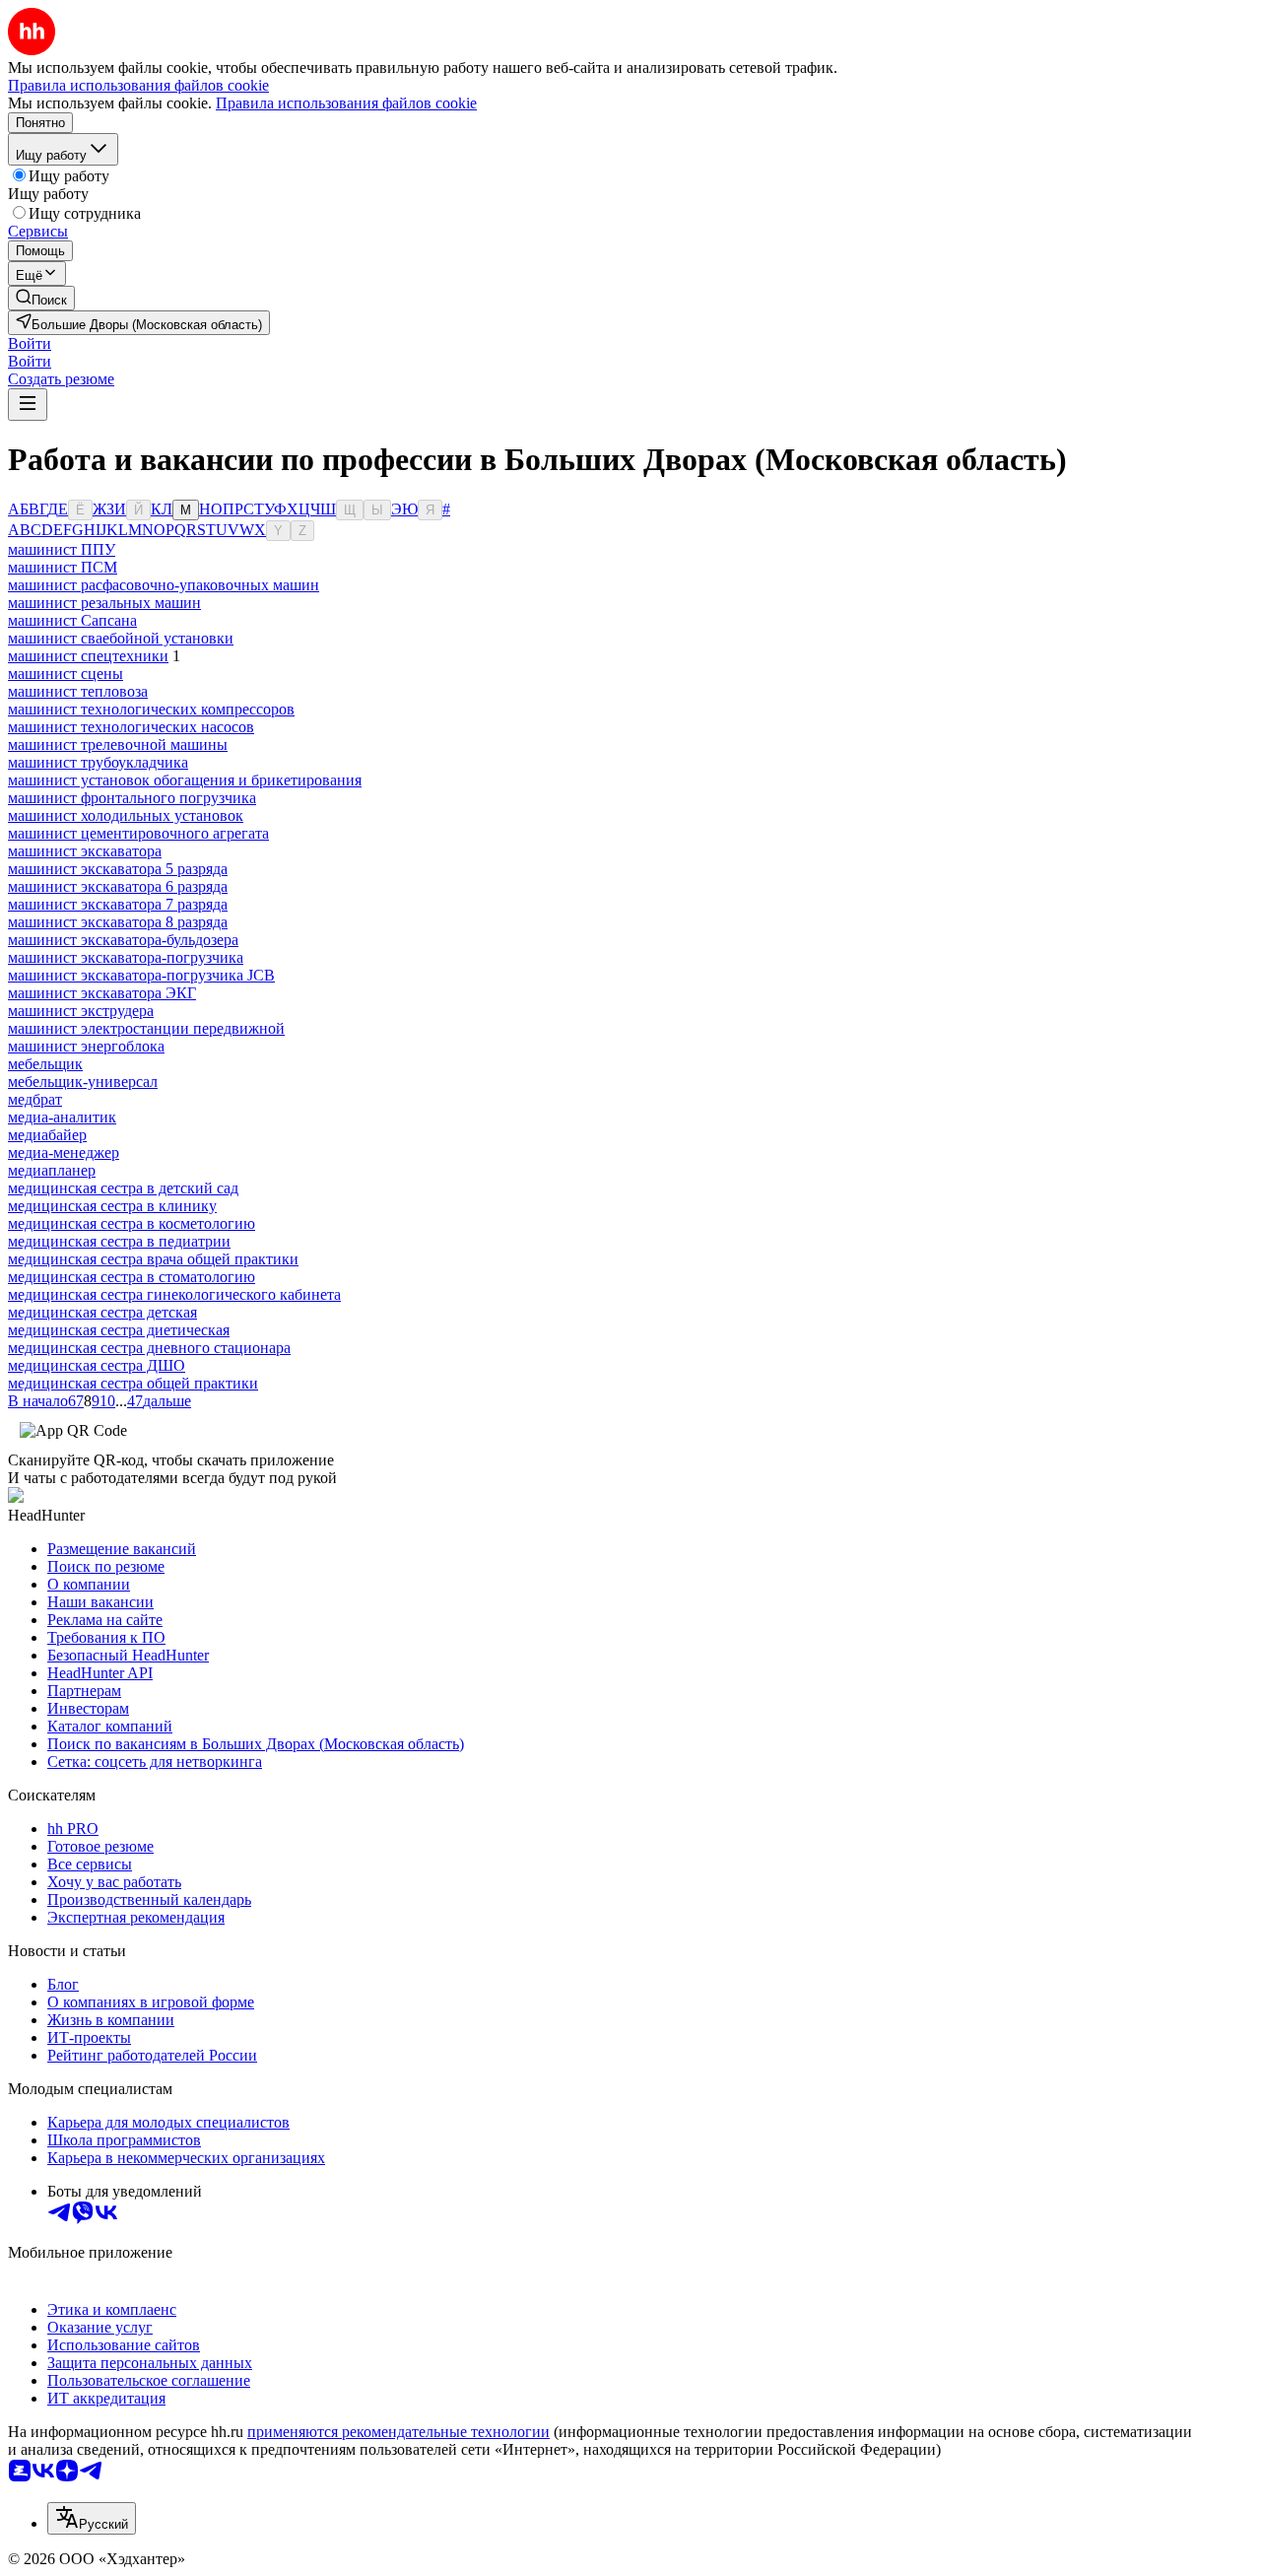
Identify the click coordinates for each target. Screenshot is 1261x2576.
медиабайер (47, 1135)
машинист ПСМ (63, 567)
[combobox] (92, 2518)
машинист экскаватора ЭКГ (102, 993)
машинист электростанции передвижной (146, 1028)
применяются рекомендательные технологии (398, 2432)
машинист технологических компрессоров (151, 709)
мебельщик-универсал (83, 1082)
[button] (30, 343)
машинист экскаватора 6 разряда (118, 886)
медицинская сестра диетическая (119, 1330)
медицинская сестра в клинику (112, 1206)
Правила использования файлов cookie (346, 103)
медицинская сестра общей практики (133, 1383)
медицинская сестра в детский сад (123, 1188)
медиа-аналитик (62, 1117)
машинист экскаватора (85, 851)
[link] (41, 298)
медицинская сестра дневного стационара (149, 1348)
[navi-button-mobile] (28, 405)
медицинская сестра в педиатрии (119, 1241)
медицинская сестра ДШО (97, 1365)
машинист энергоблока (86, 1046)
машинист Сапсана (72, 620)
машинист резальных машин (104, 603)
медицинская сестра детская (102, 1312)
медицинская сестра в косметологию (132, 1223)
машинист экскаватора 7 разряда (118, 904)
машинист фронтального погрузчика (132, 798)
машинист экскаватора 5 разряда (118, 869)
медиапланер (52, 1170)
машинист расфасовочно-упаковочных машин (164, 585)
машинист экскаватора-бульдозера (123, 940)
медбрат (35, 1099)
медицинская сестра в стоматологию (132, 1277)
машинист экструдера (81, 1011)
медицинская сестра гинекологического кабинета (174, 1294)
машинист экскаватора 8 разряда (118, 922)
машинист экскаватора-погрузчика (126, 957)
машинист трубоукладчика (98, 762)
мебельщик (45, 1064)
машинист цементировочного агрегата (138, 833)
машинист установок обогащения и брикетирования (185, 780)
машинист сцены (66, 674)
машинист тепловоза (78, 691)
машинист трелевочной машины (118, 745)
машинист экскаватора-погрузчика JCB (141, 975)
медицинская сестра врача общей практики (153, 1259)
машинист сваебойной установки (121, 638)
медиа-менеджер (64, 1152)
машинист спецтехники (88, 656)
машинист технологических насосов (131, 727)
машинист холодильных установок (126, 815)
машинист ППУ (62, 549)
